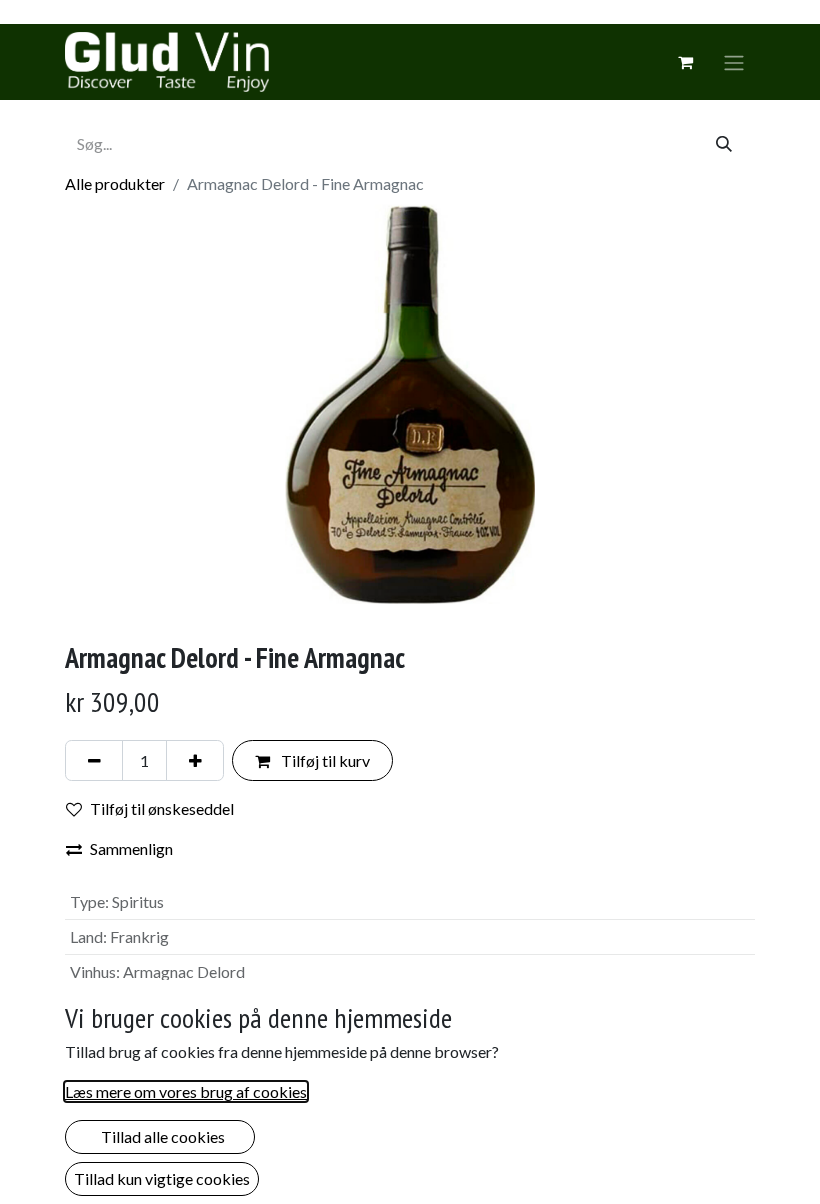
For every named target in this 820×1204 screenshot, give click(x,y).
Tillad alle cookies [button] (160, 1136)
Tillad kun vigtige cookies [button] (162, 1178)
